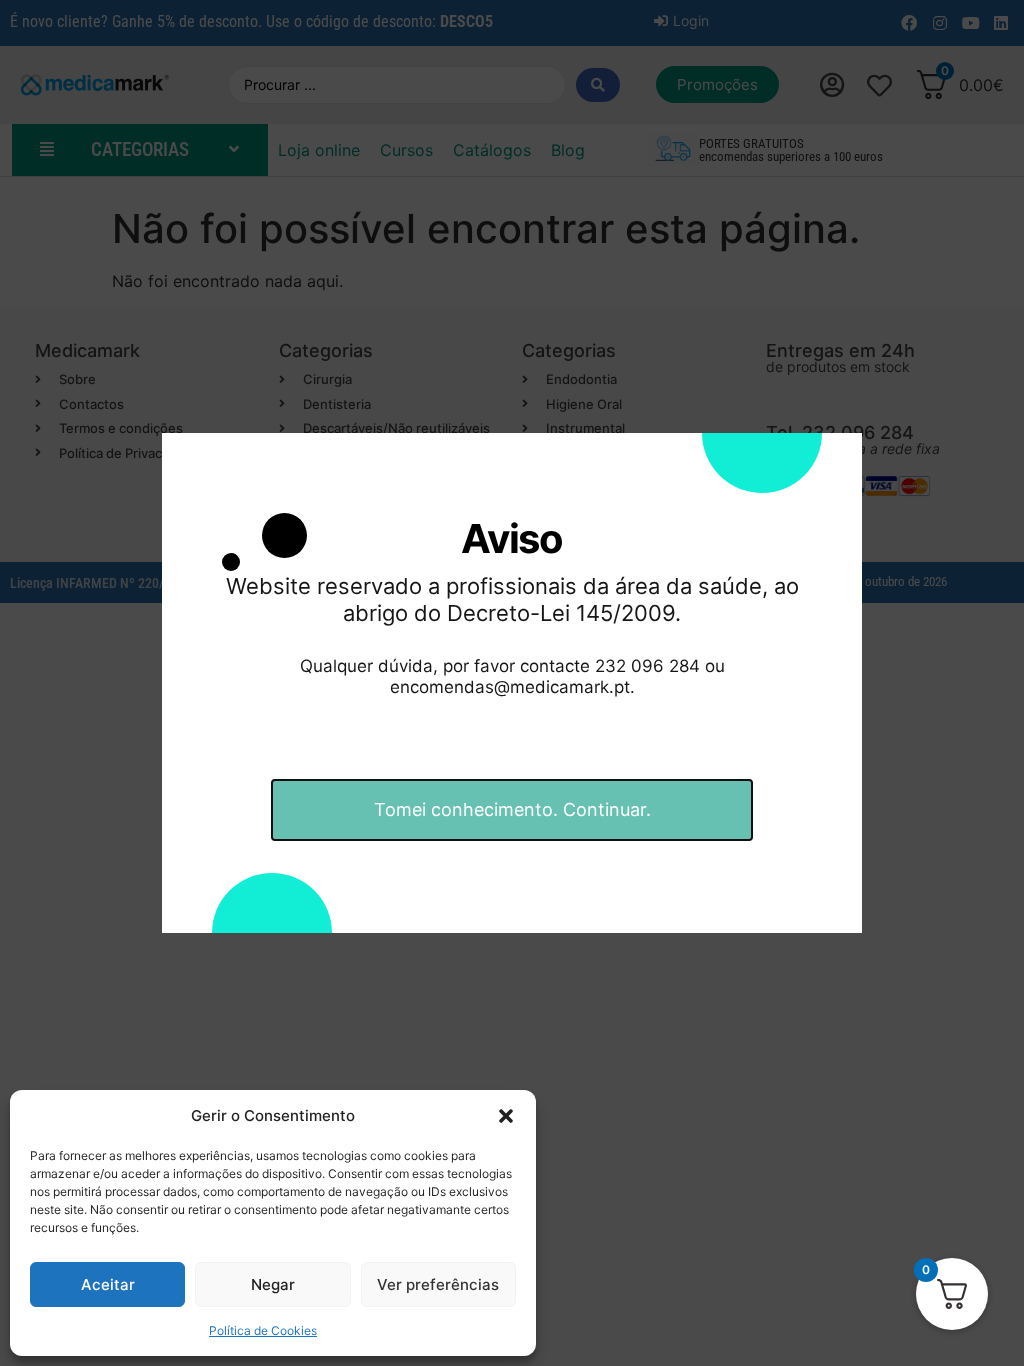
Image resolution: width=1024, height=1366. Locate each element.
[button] (506, 1116)
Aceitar (108, 1284)
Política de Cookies (263, 1330)
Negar (273, 1284)
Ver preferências (438, 1284)
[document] (512, 683)
